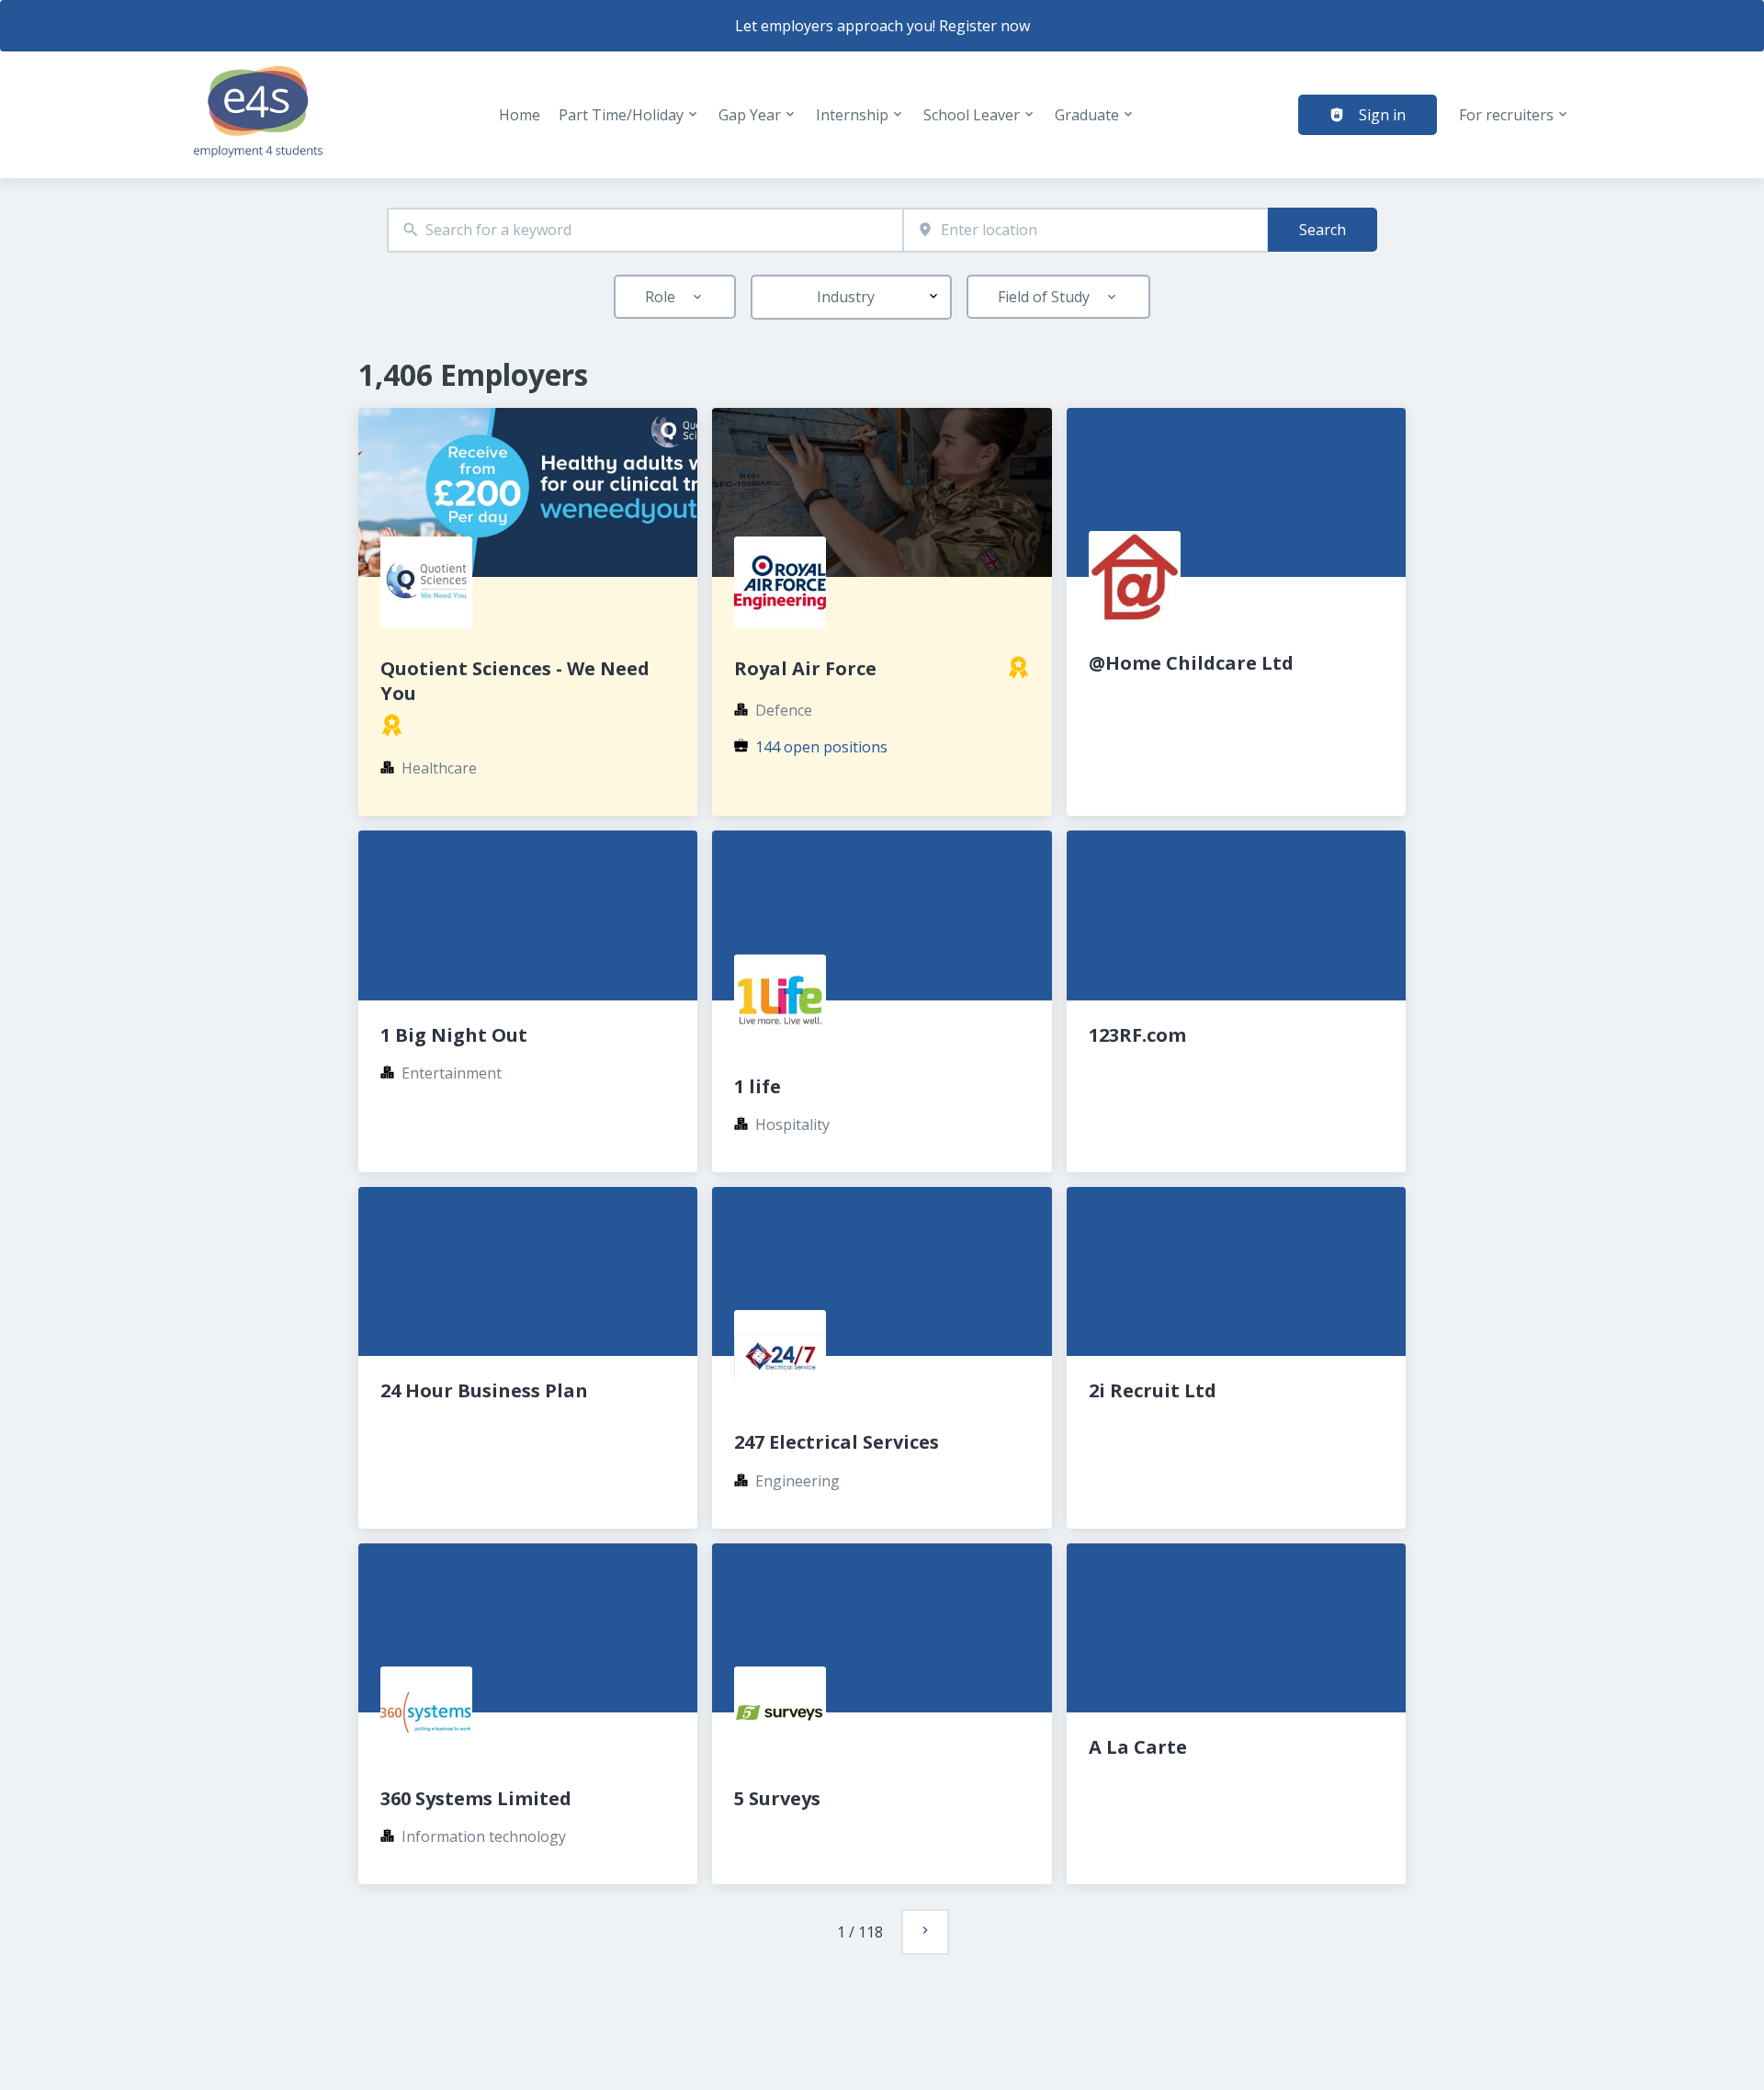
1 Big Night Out (454, 1035)
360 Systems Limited (476, 1798)
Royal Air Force (805, 668)
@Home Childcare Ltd (1191, 663)
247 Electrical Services (837, 1442)
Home (520, 115)
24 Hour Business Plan (484, 1390)
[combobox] (645, 230)
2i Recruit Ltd (1153, 1390)
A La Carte (1138, 1747)
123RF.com (1137, 1035)
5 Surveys (777, 1798)
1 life (758, 1086)
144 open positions (821, 747)
